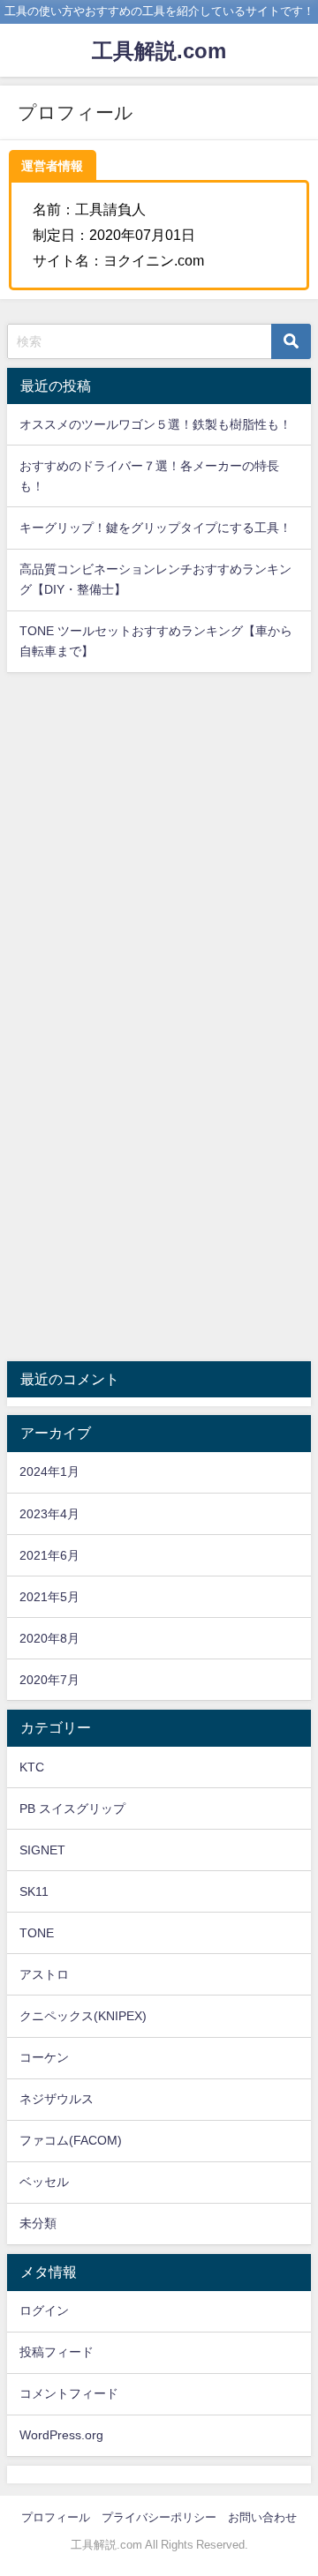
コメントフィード (69, 2393)
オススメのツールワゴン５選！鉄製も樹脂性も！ (155, 424)
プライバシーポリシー (159, 2517)
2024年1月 (49, 1471)
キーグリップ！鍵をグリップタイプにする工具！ (155, 528)
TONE (37, 1933)
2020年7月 (49, 1680)
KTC (32, 1767)
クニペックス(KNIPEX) (83, 2016)
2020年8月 (49, 1638)
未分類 (38, 2223)
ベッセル (44, 2182)
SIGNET (42, 1850)
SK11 (34, 1891)
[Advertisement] (159, 850)
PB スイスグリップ (72, 1808)
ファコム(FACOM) (71, 2140)
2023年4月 (49, 1514)
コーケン (44, 2057)
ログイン (44, 2310)
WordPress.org (61, 2435)
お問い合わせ (262, 2517)
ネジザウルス (57, 2099)
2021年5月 (49, 1597)
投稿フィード (57, 2352)
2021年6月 (49, 1555)
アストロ (44, 1974)
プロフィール (56, 2517)
